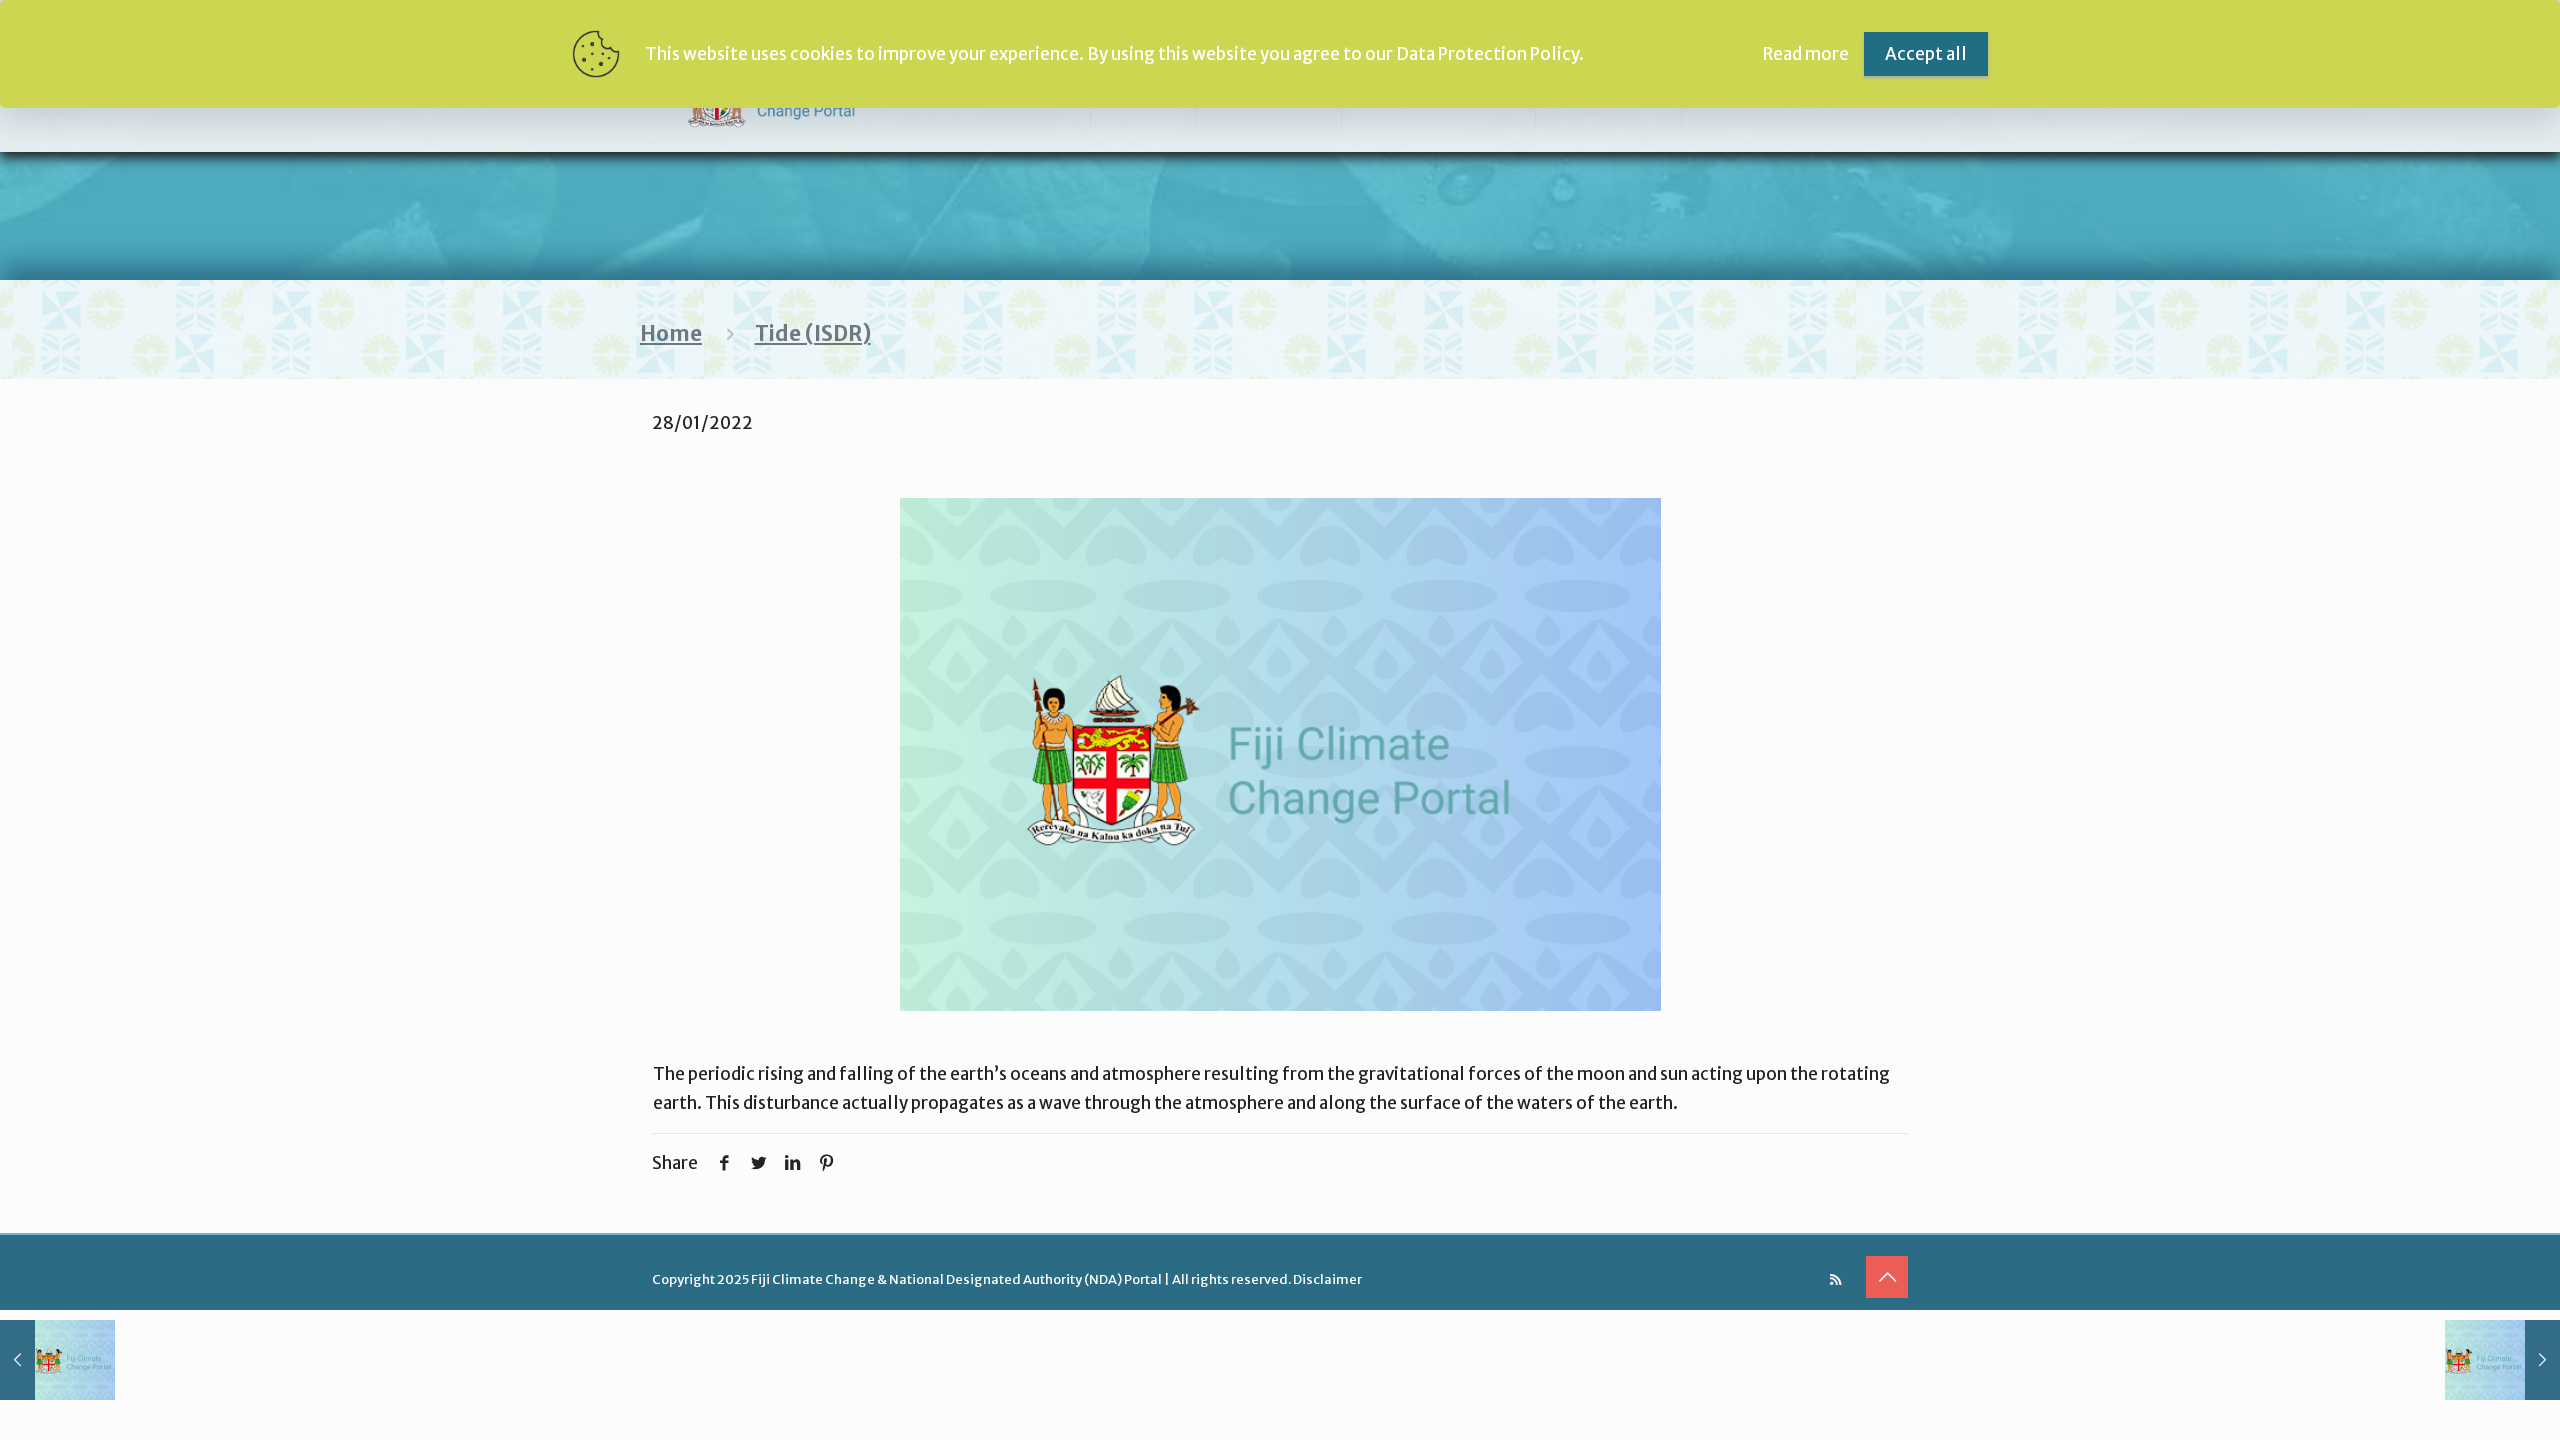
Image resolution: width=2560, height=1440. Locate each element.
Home (671, 334)
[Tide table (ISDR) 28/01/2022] (57, 1360)
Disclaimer (1327, 1279)
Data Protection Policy (1487, 54)
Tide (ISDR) (813, 334)
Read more (1806, 54)
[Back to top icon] (1887, 1277)
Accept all (1926, 54)
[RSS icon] (1835, 1279)
